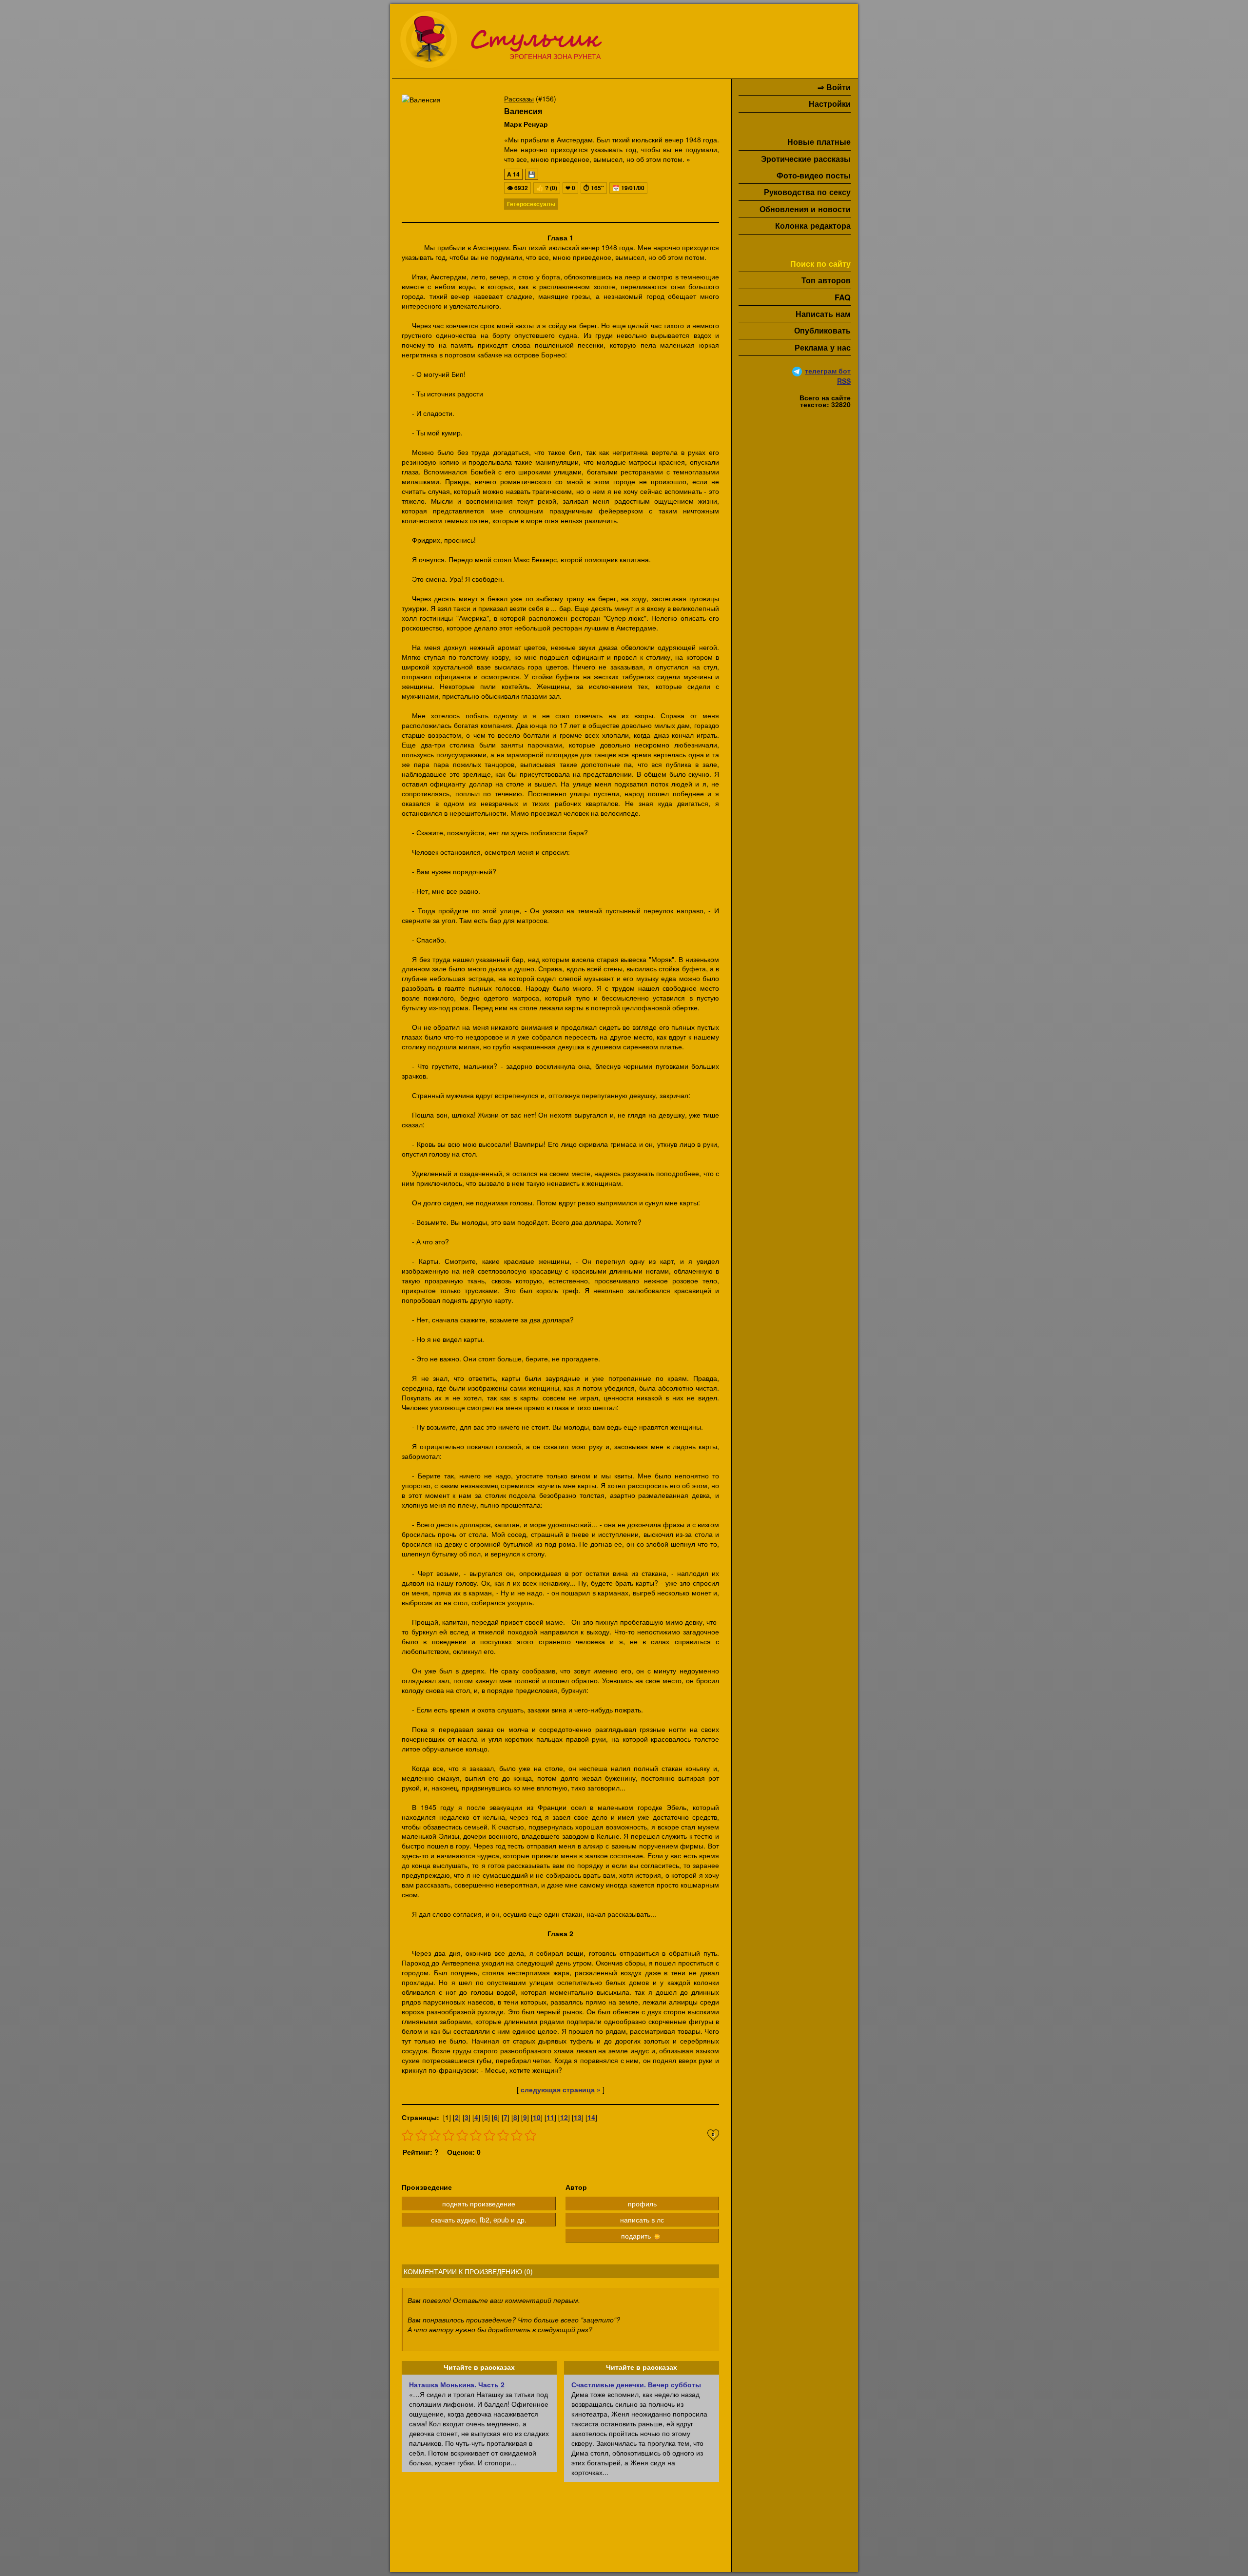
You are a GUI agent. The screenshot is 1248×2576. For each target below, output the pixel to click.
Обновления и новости (805, 209)
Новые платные (819, 142)
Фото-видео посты (814, 175)
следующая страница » (561, 2089)
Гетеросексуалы (531, 204)
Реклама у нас (823, 347)
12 (564, 2117)
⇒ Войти (834, 87)
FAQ (843, 297)
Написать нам (823, 314)
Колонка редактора (813, 226)
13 (578, 2117)
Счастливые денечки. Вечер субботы (636, 2384)
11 (550, 2117)
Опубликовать (822, 330)
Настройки (830, 104)
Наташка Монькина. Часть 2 (457, 2384)
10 (537, 2117)
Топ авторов (826, 280)
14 (591, 2117)
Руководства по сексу (807, 192)
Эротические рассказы (806, 159)
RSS (844, 381)
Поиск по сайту (820, 264)
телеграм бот (828, 371)
